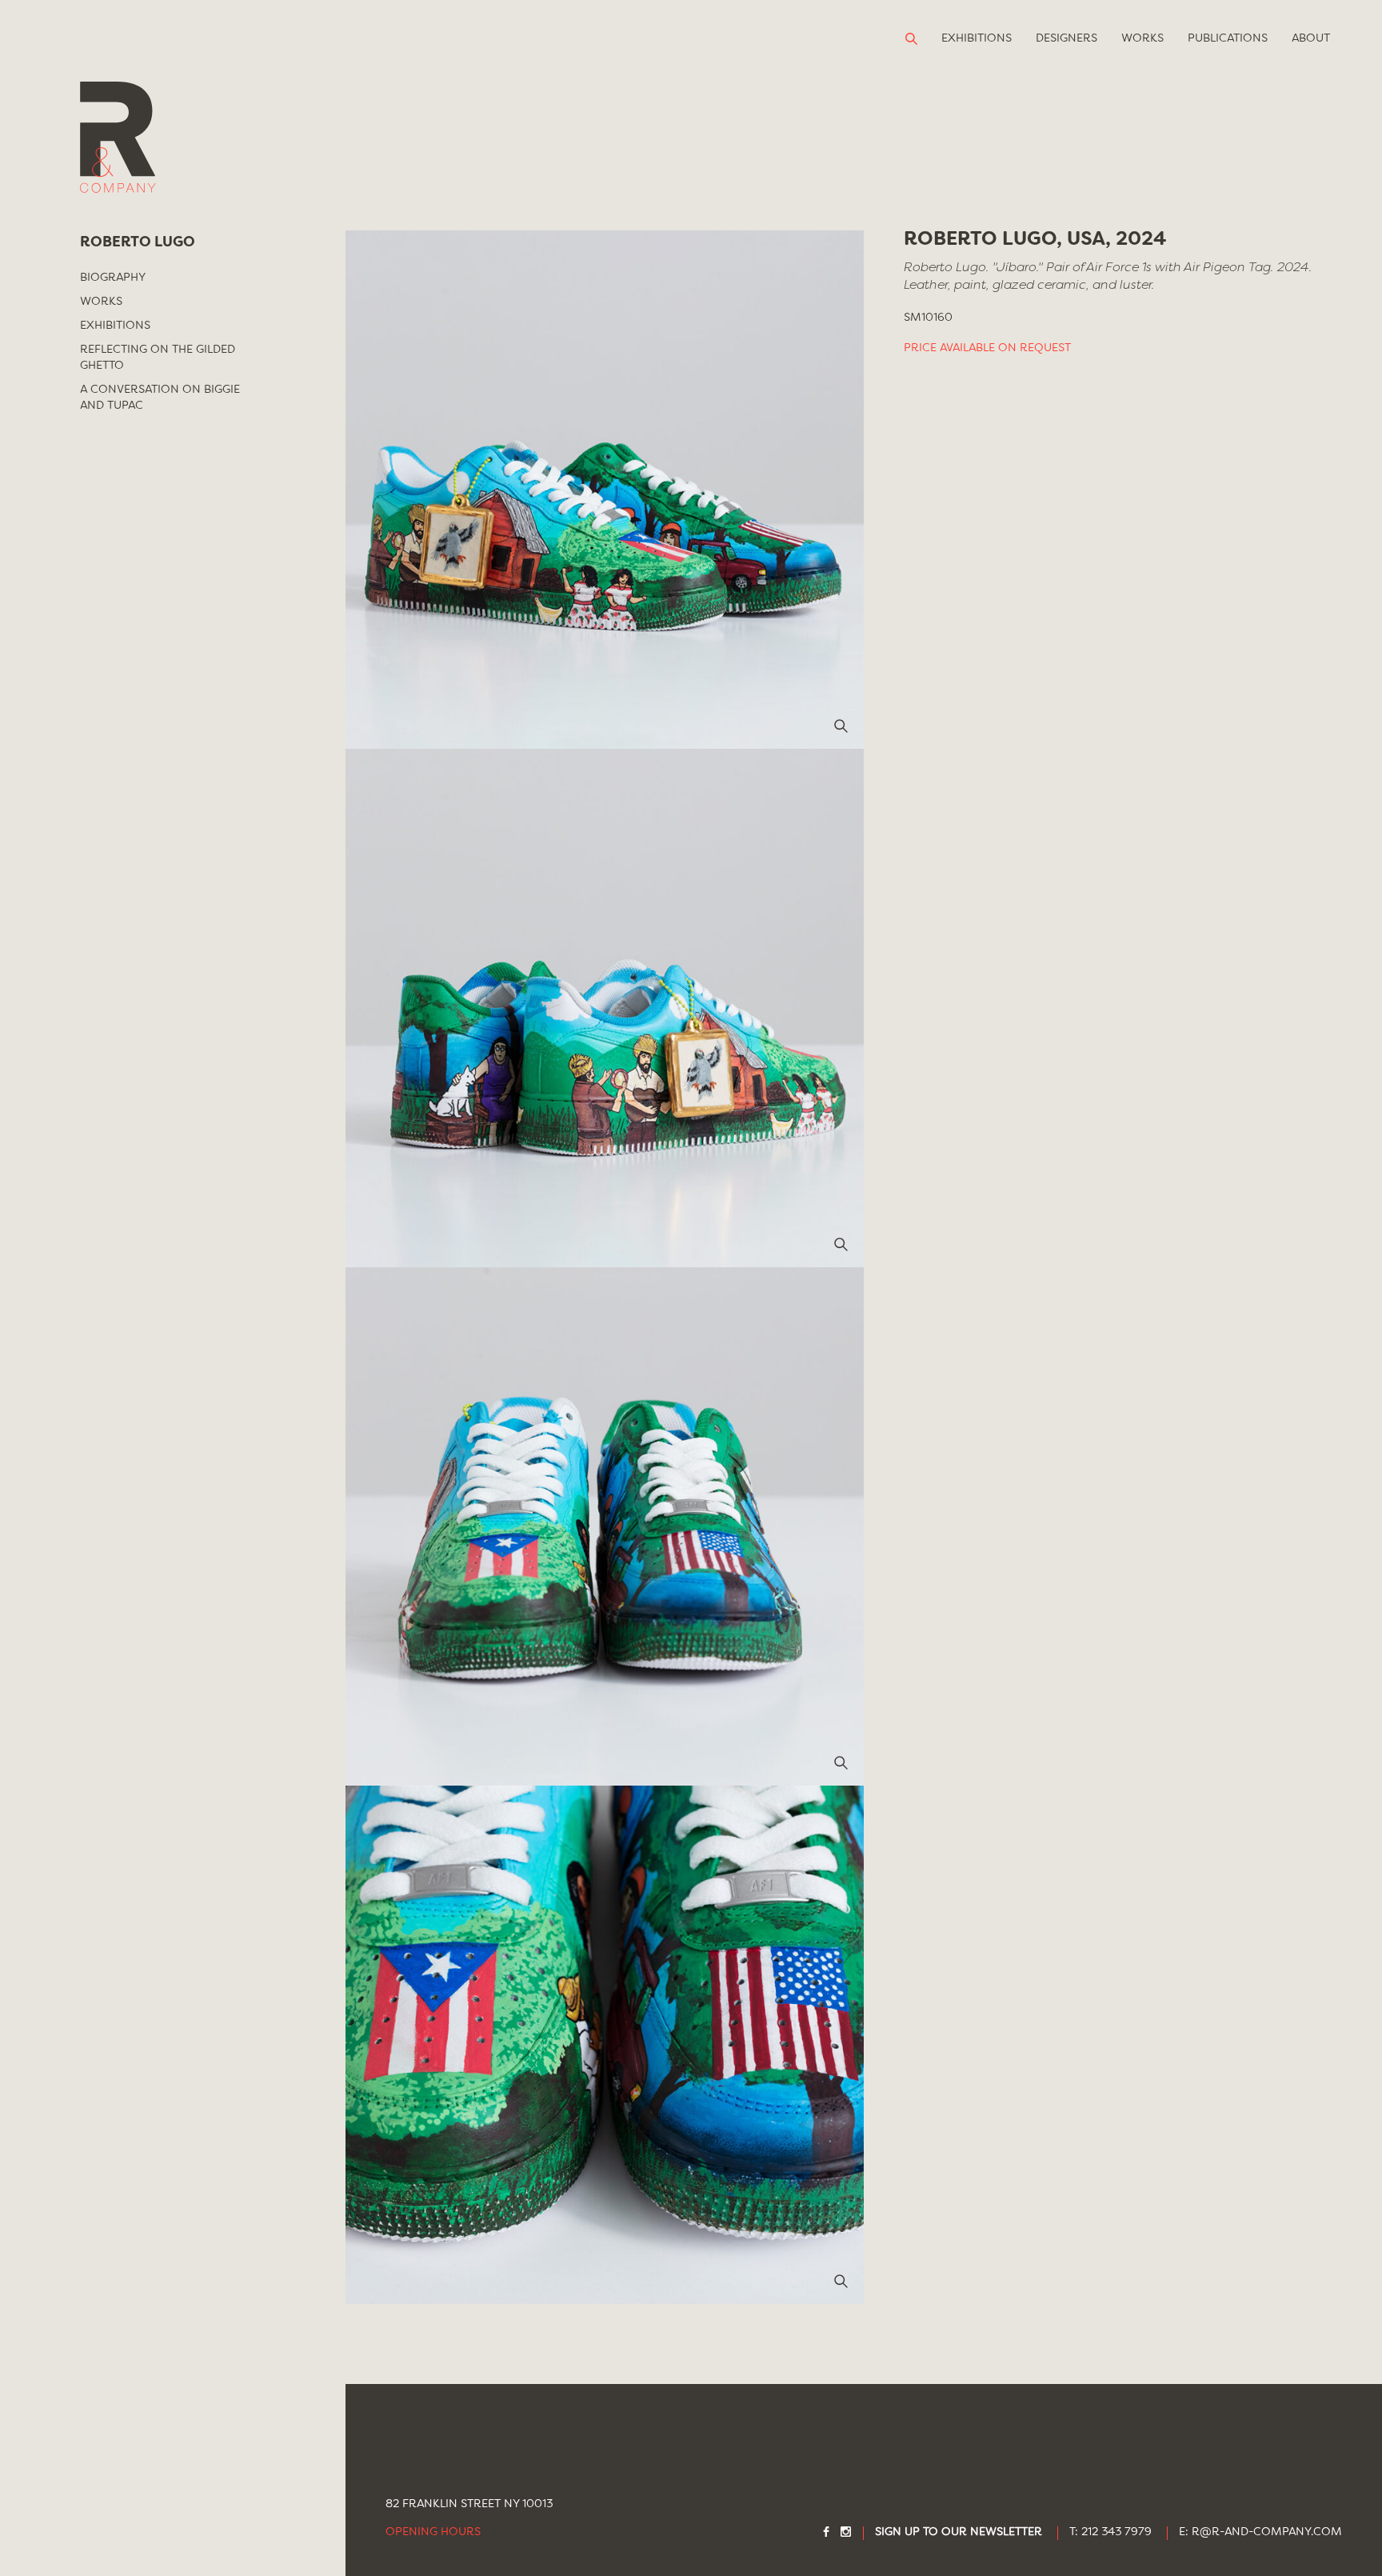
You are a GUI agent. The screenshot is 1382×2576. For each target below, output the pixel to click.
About (1311, 38)
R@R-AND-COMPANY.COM (1267, 2532)
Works (1142, 38)
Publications (1228, 38)
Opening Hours (433, 2532)
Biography (113, 278)
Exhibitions (977, 38)
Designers (1066, 38)
